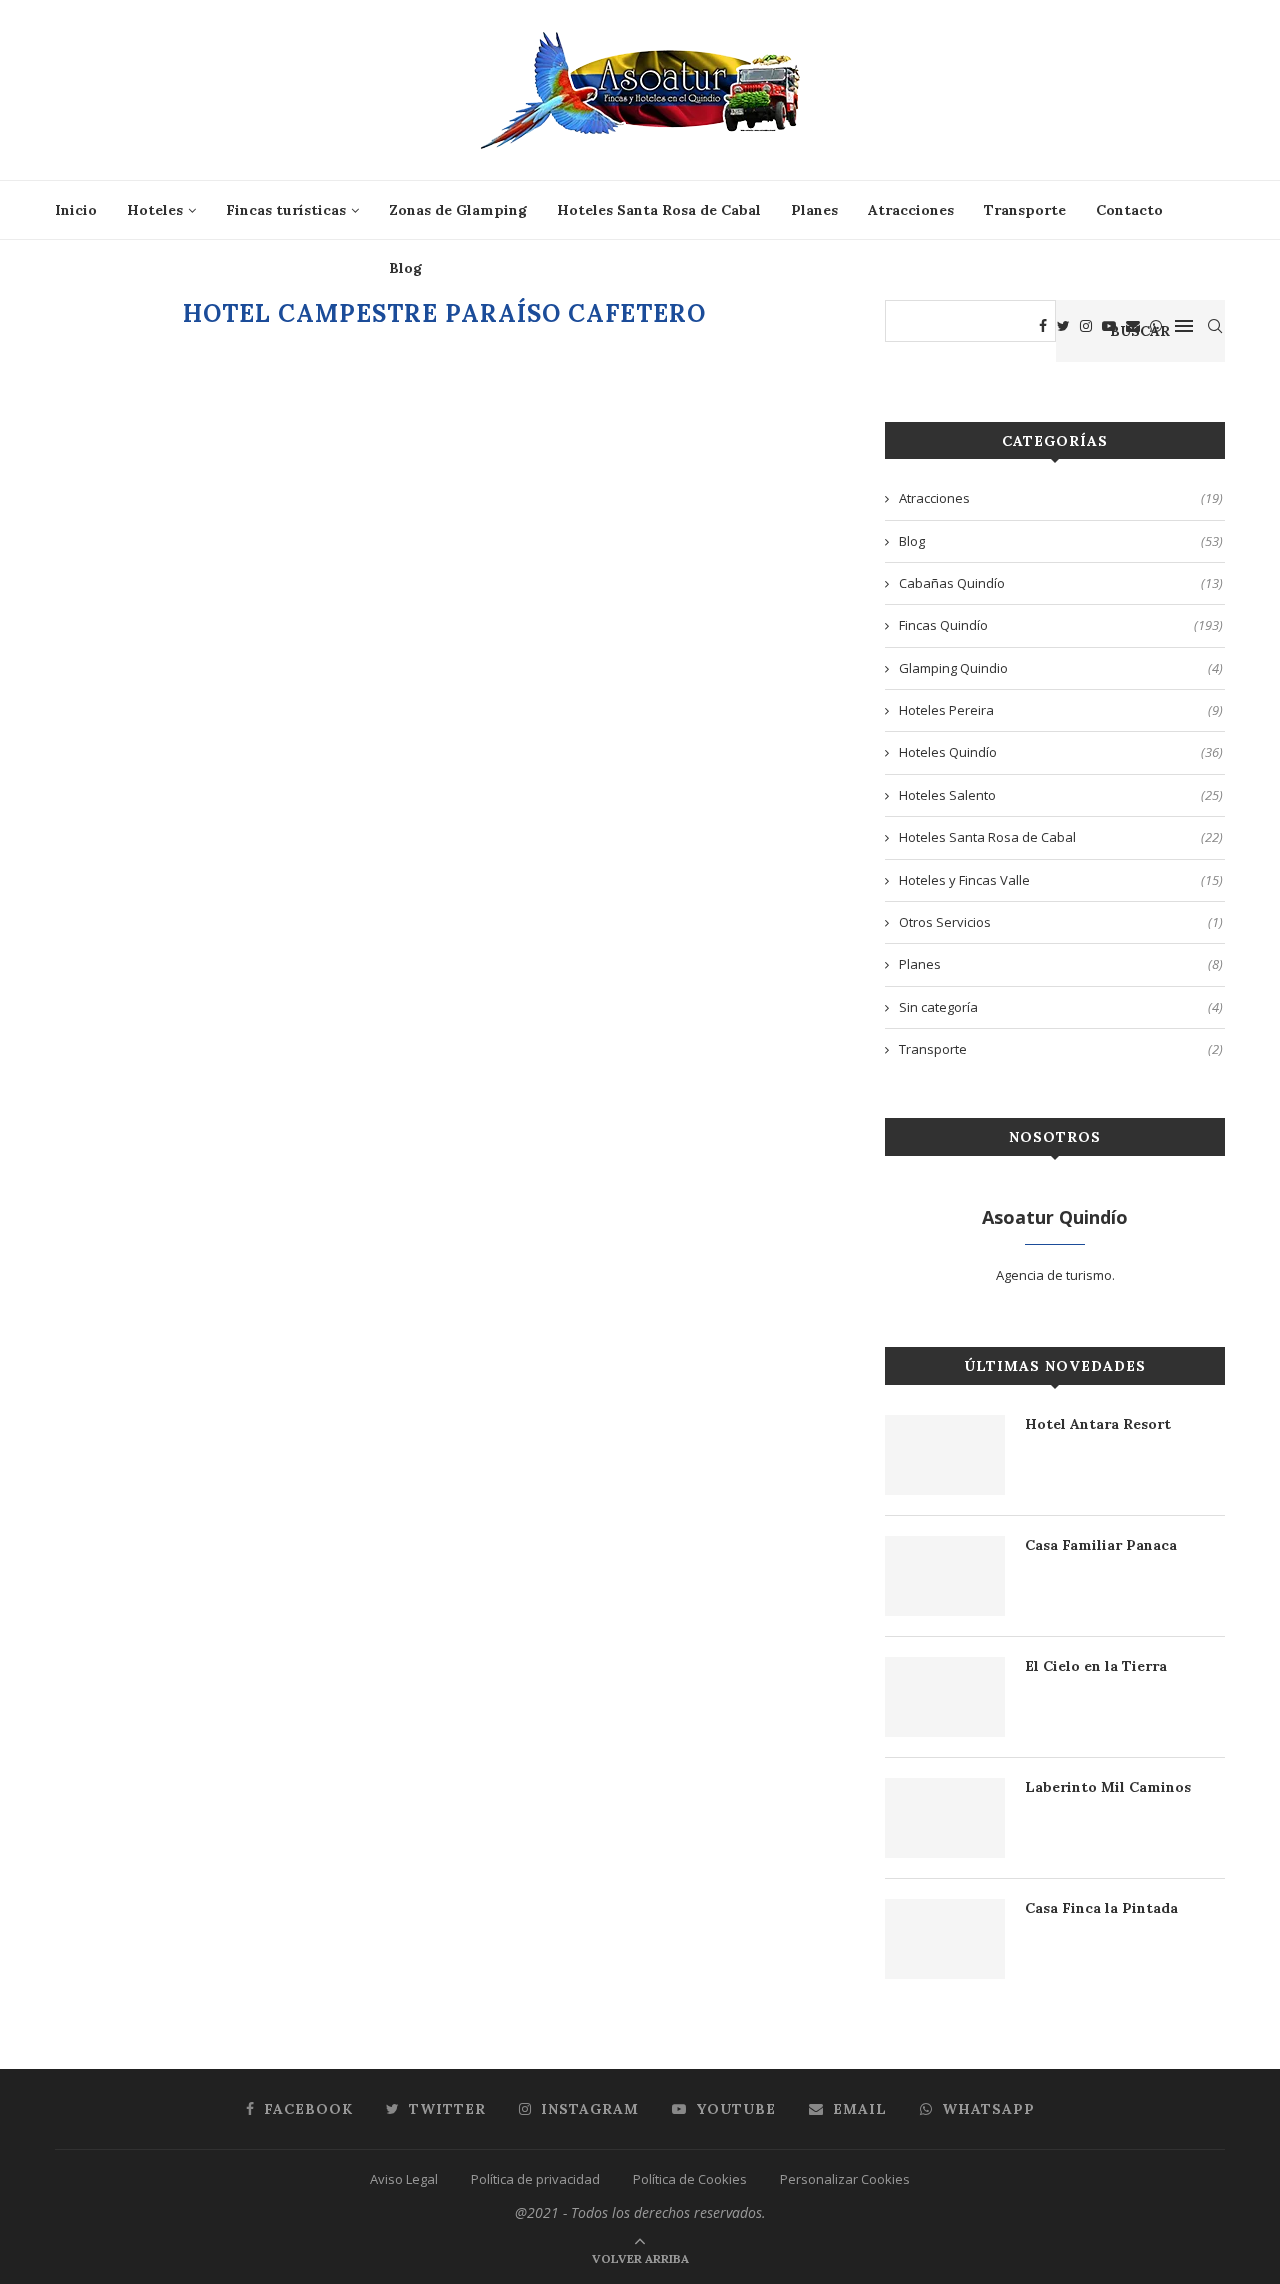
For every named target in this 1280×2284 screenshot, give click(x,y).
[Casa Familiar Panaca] (945, 1576)
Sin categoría (1061, 1007)
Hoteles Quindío (1061, 752)
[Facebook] (1043, 326)
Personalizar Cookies (845, 2179)
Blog (405, 268)
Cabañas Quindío (1061, 583)
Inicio (76, 210)
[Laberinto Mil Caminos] (945, 1818)
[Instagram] (1086, 326)
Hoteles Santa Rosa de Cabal (659, 210)
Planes (814, 210)
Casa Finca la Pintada (1101, 1908)
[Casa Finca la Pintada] (945, 1939)
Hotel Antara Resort (1098, 1424)
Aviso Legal (404, 2179)
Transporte (1025, 210)
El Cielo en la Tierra (1096, 1666)
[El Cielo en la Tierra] (945, 1697)
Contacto (1129, 210)
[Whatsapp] (1156, 326)
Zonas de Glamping (458, 210)
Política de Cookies (690, 2179)
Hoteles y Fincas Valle (1061, 880)
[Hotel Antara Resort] (945, 1455)
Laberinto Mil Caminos (1108, 1787)
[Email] (1133, 326)
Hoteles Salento (1061, 795)
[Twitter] (1063, 326)
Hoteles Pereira (1061, 710)
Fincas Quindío (1061, 625)
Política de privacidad (535, 2179)
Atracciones (911, 210)
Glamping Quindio (1061, 668)
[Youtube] (1109, 326)
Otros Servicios (1061, 922)
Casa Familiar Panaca (1101, 1545)
